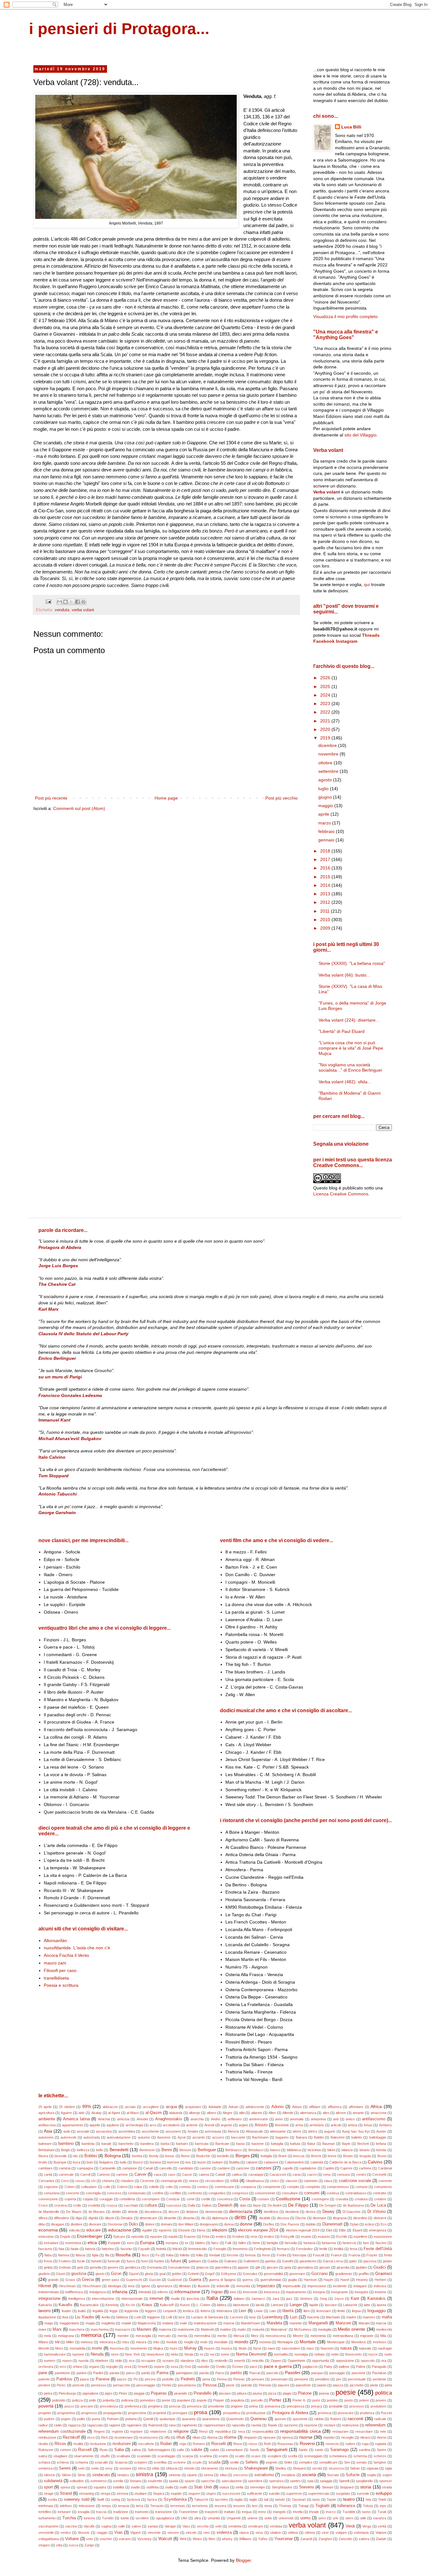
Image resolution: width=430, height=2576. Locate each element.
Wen (212, 2539)
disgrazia (340, 2218)
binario (365, 2150)
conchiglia (93, 2193)
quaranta (189, 2419)
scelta (293, 2456)
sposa (65, 2487)
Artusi (368, 2125)
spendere (255, 2481)
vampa (153, 2526)
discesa (283, 2218)
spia (310, 2481)
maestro (369, 2317)
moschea (117, 2348)
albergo (195, 2113)
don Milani (186, 2224)
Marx (57, 2329)
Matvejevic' (279, 2329)
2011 (325, 911)
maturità (258, 2329)
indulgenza (98, 2292)
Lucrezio (236, 2317)
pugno (66, 2419)
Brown (348, 2156)
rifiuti (181, 2437)
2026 (326, 678)
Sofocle (353, 2475)
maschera (77, 2329)
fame (256, 2243)
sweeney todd (77, 2499)
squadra (100, 2487)
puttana (131, 2419)
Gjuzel (134, 2274)
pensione (301, 2379)
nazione (78, 2354)
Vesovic (84, 2533)
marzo (325, 823)
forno (266, 2255)
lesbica (188, 2311)
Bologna (113, 2156)
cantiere (224, 2168)
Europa (147, 2243)
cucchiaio (131, 2205)
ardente (192, 2125)
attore (297, 2131)
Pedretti (188, 2379)
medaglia (325, 2329)
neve (115, 2354)
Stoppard (347, 2487)
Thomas (285, 2506)
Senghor (380, 2462)
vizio (325, 2533)
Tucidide (349, 2512)
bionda (381, 2150)
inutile (175, 2299)
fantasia (309, 2243)
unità (268, 2518)
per (339, 2379)
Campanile (107, 2168)
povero (381, 2400)
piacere (284, 2385)
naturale (365, 2348)
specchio (208, 2481)
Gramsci (384, 2273)
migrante (367, 2336)
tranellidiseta (56, 1978)
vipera (244, 2533)
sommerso (99, 2481)
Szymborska (175, 2499)
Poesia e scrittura (61, 1985)
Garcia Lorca (333, 2261)
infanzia (120, 2292)
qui (367, 584)
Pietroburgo (67, 2393)
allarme (257, 2113)
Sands (255, 2450)
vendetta (235, 2526)
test (255, 2506)
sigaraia (372, 2468)
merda (182, 2336)
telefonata (46, 2506)
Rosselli (218, 2444)
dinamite (170, 2218)
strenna (122, 2493)
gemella (96, 2267)
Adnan (233, 2107)
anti (336, 2119)
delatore (192, 2212)
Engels (65, 2237)
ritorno (382, 2437)
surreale (363, 2493)
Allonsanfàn (55, 1941)
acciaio (130, 2107)
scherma (360, 2456)
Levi (242, 2311)
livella (106, 2317)
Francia (354, 2255)
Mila (383, 2336)
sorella (118, 2481)
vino (207, 2533)
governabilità (273, 2274)
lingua (356, 2311)
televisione (87, 2506)
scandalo (144, 2456)
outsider (204, 2367)
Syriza (152, 2499)
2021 (326, 721)
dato (243, 2205)
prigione (237, 2406)
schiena (63, 2462)
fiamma (64, 2255)
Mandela (274, 2323)
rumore (66, 2450)
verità (382, 2526)
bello (99, 2150)
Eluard (357, 2230)
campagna (85, 2168)
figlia (95, 2255)
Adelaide (215, 2107)
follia (199, 2255)
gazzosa (370, 2261)
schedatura (338, 2456)
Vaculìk (89, 2526)
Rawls (273, 2425)
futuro (176, 2261)
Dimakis (127, 2218)
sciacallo (101, 2462)
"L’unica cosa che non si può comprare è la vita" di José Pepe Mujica (351, 1048)
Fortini (281, 2255)
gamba (270, 2261)
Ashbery (385, 2125)
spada (173, 2481)
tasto (316, 2499)
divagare (58, 2224)
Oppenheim (297, 2361)
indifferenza (74, 2292)
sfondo (189, 2468)
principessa (296, 2406)
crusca (112, 2205)
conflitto (175, 2193)
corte (191, 2199)
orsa (128, 2367)
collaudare (89, 2187)
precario (87, 2406)
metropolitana (343, 2336)
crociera (60, 2205)
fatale (75, 2249)
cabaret (252, 2162)
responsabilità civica (300, 2431)
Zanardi (306, 2539)
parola (204, 2373)
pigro (109, 2393)
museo (209, 2348)
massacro (123, 2329)
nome (225, 2354)
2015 (326, 877)
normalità (281, 2354)
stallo (183, 2487)
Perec (61, 2385)
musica (226, 2348)
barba (165, 2144)
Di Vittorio (376, 2212)
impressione (317, 2286)
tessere (239, 2506)
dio (203, 2218)
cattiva (237, 2174)
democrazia (241, 2211)
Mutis (243, 2348)
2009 (326, 928)
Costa (245, 2199)
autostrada (92, 2137)
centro (361, 2174)
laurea (382, 2305)
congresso (240, 2193)
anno (279, 2119)
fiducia (80, 2255)
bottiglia (266, 2156)
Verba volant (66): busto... (344, 975)
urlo (336, 2518)
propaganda (112, 2413)
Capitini (328, 2168)
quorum (280, 2419)
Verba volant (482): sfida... (345, 1082)
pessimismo (187, 2385)
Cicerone (147, 2181)
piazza (338, 2385)
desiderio (292, 2212)
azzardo (199, 2137)
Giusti (60, 2274)
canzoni (264, 2168)
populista (238, 2400)
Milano (43, 2342)
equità (173, 2237)
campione (130, 2168)
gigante (243, 2267)
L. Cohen (203, 2305)
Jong (323, 2299)
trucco (331, 2512)
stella (239, 2487)
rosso (253, 2444)
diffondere (61, 2218)
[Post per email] (48, 601)
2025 (326, 687)
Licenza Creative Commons (341, 1194)
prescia (175, 2406)
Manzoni (343, 2323)
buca (76, 2162)
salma (136, 2450)
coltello (154, 2187)
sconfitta (160, 2462)
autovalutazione (119, 2137)
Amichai (104, 2119)
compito (293, 2187)
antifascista (47, 2125)
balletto (357, 2137)
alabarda (176, 2113)
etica (92, 2243)
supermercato (319, 2493)
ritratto (43, 2444)
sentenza (45, 2468)
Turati (382, 2512)
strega (105, 2493)
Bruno (382, 2156)
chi (93, 2181)
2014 (326, 885)
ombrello (221, 2361)
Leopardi (170, 2311)
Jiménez (306, 2299)
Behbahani (46, 2150)
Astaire (193, 2131)
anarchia (197, 2119)
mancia (229, 2323)
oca (132, 2361)
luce (182, 2317)
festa (354, 2249)
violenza (224, 2533)
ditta (42, 2224)
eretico (221, 2237)
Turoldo (108, 2518)
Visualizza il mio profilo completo (345, 316)
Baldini (319, 2137)
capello (288, 2168)
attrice (313, 2131)
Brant (282, 2156)
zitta (59, 2545)
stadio (135, 2487)
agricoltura (46, 2113)
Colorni (122, 2187)
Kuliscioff (167, 2305)
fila (107, 2255)
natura (346, 2348)
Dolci (133, 2224)
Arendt (209, 2125)
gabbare (195, 2261)
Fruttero (65, 2261)
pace (253, 2367)
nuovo (67, 2361)
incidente (340, 2286)
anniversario (258, 2119)
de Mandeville (49, 2212)
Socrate (333, 2475)
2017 (326, 859)
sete (81, 2468)
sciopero (141, 2462)
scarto (223, 2456)
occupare (148, 2361)
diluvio (110, 2218)
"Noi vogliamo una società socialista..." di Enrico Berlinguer (351, 1067)
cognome (51, 2187)
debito (116, 2212)
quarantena (211, 2419)
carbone (365, 2168)
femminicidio (198, 2249)
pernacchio (122, 2385)
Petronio (265, 2385)
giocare (272, 2267)
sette (95, 2468)
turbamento (47, 2518)
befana (381, 2144)
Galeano (231, 2261)
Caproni (346, 2168)
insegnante (339, 2292)
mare (42, 2329)
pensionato (279, 2379)
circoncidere (214, 2181)
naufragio (385, 2348)
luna (252, 2317)
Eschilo (342, 2237)
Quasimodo (235, 2419)
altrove (341, 2113)
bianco (275, 2150)
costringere (320, 2199)
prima (254, 2406)
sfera (142, 2468)
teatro (349, 2499)
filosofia (123, 2255)
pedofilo (168, 2379)
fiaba (48, 2255)
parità (146, 2373)
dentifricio (271, 2212)
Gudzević (175, 2280)
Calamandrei (294, 2162)
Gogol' (210, 2274)
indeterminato (49, 2292)
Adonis (278, 2107)
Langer (296, 2305)
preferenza (133, 2406)
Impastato (266, 2286)
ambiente (47, 2119)
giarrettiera (223, 2267)
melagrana (66, 2336)
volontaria (361, 2533)
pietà (388, 2385)
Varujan (170, 2526)
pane (43, 2373)
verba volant (83, 610)
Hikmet (45, 2286)
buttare (218, 2162)
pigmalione (91, 2393)
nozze (373, 2354)
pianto (322, 2385)
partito (236, 2373)
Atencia (233, 2131)
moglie (189, 2342)
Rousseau (285, 2444)
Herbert (380, 2280)
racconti (355, 2419)
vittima (293, 2533)
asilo (67, 2131)
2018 (326, 851)
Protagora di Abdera (290, 2413)
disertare (319, 2218)
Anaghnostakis (169, 2119)
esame (306, 2237)
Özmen (238, 2367)
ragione (115, 2425)
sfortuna (231, 2468)
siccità (317, 2468)
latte (367, 2305)
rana (172, 2425)
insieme (380, 2292)
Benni (167, 2150)
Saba (119, 2450)
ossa (174, 2367)
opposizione (345, 2361)
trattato (229, 2512)
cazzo (312, 2174)
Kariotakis (376, 2299)
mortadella (77, 2348)
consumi (312, 2193)
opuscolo (368, 2361)
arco (153, 2125)
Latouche (350, 2305)
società (309, 2475)
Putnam (113, 2419)
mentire (123, 2336)
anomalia (297, 2119)
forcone (232, 2255)
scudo (197, 2462)
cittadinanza (255, 2181)
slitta (223, 2475)
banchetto (126, 2144)
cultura (151, 2205)
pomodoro (147, 2400)
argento (226, 2125)
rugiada (381, 2444)
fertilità (339, 2249)
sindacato (101, 2475)
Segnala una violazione (341, 1144)
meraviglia (143, 2336)
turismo (89, 2518)
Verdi (350, 2526)
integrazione (49, 2299)
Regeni (99, 2431)
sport (48, 2487)
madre (351, 2317)
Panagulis (379, 2367)
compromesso (338, 2187)
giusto (100, 2274)
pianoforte (303, 2385)
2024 (326, 695)
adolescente (255, 2107)
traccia (101, 2512)
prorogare (180, 2413)
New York (132, 2354)
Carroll (85, 2174)
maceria (313, 2317)
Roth (267, 2444)
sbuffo (105, 2456)
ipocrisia (193, 2299)
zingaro (44, 2545)
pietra (48, 2393)
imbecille (223, 2286)
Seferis (252, 2462)
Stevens (307, 2487)
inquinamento (296, 2292)
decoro (174, 2212)
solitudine (77, 2481)
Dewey (328, 2212)
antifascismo (374, 2119)
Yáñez (263, 2539)
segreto (272, 2462)
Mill (57, 2342)
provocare (346, 2413)
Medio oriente (351, 2329)
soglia (371, 2475)
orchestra (46, 2367)
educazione (120, 2230)
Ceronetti (379, 2174)
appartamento (73, 2125)
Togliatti (322, 2506)
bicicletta (314, 2150)
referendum (375, 2425)
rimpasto (250, 2437)
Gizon (116, 2274)
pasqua (317, 2373)
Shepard (299, 2468)
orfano (78, 2367)
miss (126, 2342)
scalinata (123, 2456)
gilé (258, 2267)
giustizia (79, 2274)
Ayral (181, 2137)
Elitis (342, 2230)
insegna (319, 2292)
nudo (388, 2354)
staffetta (153, 2487)
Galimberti (251, 2261)
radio (58, 2425)
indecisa (380, 2286)
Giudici (380, 2267)
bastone (258, 2144)
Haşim (328, 2280)
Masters (144, 2329)
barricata (202, 2144)
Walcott (165, 2539)
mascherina (100, 2329)
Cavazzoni (278, 2174)
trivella (298, 2512)
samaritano (234, 2450)
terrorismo (200, 2506)
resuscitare (364, 2431)
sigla (388, 2468)
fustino (159, 2261)
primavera (272, 2406)
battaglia (277, 2144)
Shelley (281, 2468)
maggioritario (69, 2323)
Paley (328, 2367)
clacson (291, 2181)
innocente (250, 2292)
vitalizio (276, 2533)
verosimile (46, 2533)
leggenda (131, 2311)
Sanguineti (277, 2449)
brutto (43, 2162)
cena (327, 2174)
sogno (387, 2475)
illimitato (185, 2286)
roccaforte (146, 2444)
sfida (156, 2468)
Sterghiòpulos (282, 2487)
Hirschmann (92, 2286)
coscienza (225, 2199)
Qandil (148, 2419)
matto (242, 2329)
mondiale (221, 2342)
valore (136, 2526)
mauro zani (55, 1963)
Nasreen (327, 2348)
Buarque (60, 2162)
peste (230, 2385)
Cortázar (173, 2199)
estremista (73, 2243)
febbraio (327, 831)
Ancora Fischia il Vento (66, 1955)
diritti (240, 2217)
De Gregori (328, 2205)
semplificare (328, 2462)
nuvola (83, 2361)
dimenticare (148, 2218)
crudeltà (94, 2205)
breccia (299, 2156)
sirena (208, 2475)
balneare (45, 2144)
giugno (326, 797)
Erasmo (190, 2237)
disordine (360, 2218)
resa (241, 2431)
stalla (169, 2487)
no (201, 2354)
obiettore (102, 2361)
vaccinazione (48, 2526)
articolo (336, 2125)
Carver (140, 2174)
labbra (222, 2305)
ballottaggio (378, 2137)
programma (66, 2413)
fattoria (90, 2249)
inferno (163, 2292)
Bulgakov (106, 2162)
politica (384, 2393)
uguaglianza (165, 2518)
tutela (125, 2518)
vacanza (380, 2518)
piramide (181, 2393)
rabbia (319, 2419)
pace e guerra (278, 2366)
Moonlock (359, 2342)
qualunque (167, 2419)
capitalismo (308, 2168)
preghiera (155, 2406)
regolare (136, 2431)
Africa (376, 2106)
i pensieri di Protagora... (119, 29)
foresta (250, 2255)
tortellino (45, 2512)
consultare (290, 2193)
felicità (177, 2249)
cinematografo (171, 2181)
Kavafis (65, 2305)
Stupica (159, 2493)
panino (82, 2373)
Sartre (382, 2450)
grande (53, 2280)
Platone (305, 2393)
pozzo (69, 2406)
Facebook (324, 641)
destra (311, 2212)
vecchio (203, 2526)
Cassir (187, 2174)
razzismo (291, 2425)
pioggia (139, 2393)
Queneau (258, 2419)
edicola (74, 2230)
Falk (228, 2243)
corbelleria (127, 2199)
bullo (123, 2162)
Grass (70, 2280)
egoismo (165, 2230)
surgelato (343, 2493)
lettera (205, 2311)
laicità (260, 2305)
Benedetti (119, 2150)
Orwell (142, 2367)
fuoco (131, 2261)
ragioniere (134, 2425)
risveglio (348, 2437)
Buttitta (234, 2162)
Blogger (243, 2560)
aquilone (113, 2125)
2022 (326, 712)
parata (114, 2373)
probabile (336, 2406)
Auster (381, 2131)
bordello (223, 2156)
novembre (329, 754)
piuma (257, 2393)
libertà (288, 2311)
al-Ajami (114, 2113)
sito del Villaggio (360, 435)
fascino (381, 2243)
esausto (324, 2237)
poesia (324, 2393)
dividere (76, 2224)
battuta (295, 2144)
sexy (109, 2468)
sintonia (175, 2475)
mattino (226, 2329)
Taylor (331, 2499)
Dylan (354, 2224)
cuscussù (174, 2205)
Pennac (239, 2379)
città (234, 2181)
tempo (106, 2506)
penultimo (322, 2379)
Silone (66, 2475)
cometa (185, 2187)
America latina (76, 2119)
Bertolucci (256, 2150)
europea (172, 2243)
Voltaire (72, 2539)
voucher (106, 2539)
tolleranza (346, 2506)
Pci (136, 2379)
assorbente (150, 2131)
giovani (325, 2267)
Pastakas (379, 2373)
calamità (317, 2162)
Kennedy (112, 2305)
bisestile (61, 2156)
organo (94, 2367)
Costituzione (288, 2199)
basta (240, 2144)
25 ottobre (67, 2107)
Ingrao (217, 2292)
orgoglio (112, 2367)
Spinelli (344, 2481)
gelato (387, 2261)
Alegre (227, 2113)
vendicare (256, 2526)
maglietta (108, 2323)
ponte (166, 2400)
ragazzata (95, 2425)
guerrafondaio (271, 2280)
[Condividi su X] (71, 602)
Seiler (288, 2462)
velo (218, 2526)
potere (364, 2400)
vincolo (191, 2533)
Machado (333, 2317)
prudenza (367, 2413)
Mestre (298, 2336)
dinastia (189, 2218)
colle (107, 2187)
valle (122, 2526)
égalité (147, 2230)
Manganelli (318, 2323)
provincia (325, 2413)
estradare (51, 2243)
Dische (301, 2218)
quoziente (300, 2419)
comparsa (248, 2187)
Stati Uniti (203, 2487)
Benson (185, 2150)
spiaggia (326, 2481)
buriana (155, 2162)
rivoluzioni (122, 2444)
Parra (220, 2373)
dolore (150, 2224)
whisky (227, 2539)
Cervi (65, 2181)
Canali (148, 2168)
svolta (52, 2499)
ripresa (287, 2437)
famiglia (272, 2243)
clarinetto (311, 2181)
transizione (164, 2512)
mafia (387, 2317)
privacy (317, 2406)
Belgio (66, 2150)
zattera (364, 2539)
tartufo (280, 2499)
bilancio (347, 2150)
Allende (288, 2113)
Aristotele (282, 2125)
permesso (99, 2385)
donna (229, 2224)
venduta (62, 610)
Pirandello (203, 2393)
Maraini (364, 2323)
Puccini (386, 2413)
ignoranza (165, 2286)
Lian (273, 2311)
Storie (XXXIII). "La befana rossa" (352, 963)
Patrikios (64, 2379)
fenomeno (240, 2249)
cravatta (342, 2199)
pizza (272, 2393)
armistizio (317, 2125)
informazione (187, 2292)
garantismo (308, 2261)
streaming (87, 2493)
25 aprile (45, 2107)
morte (97, 2348)
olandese (187, 2361)
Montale (308, 2342)
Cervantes (46, 2181)
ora (384, 2361)
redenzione (350, 2425)
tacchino (221, 2499)
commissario (224, 2187)
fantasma (329, 2243)
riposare (269, 2437)
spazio (190, 2481)
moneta (265, 2342)
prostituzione (256, 2413)
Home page (166, 798)
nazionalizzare (55, 2354)
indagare (360, 2286)
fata (61, 2249)
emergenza (378, 2230)
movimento (139, 2348)
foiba (170, 2255)
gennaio (327, 840)
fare (366, 2243)
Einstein (184, 2230)
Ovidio (221, 2367)
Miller (70, 2342)
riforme (230, 2437)
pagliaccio (310, 2367)
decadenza (153, 2212)
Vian (118, 2533)
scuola (214, 2462)
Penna (222, 2379)
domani (166, 2224)
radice (43, 2425)
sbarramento (84, 2456)
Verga (367, 2526)
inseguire (361, 2292)
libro (307, 2311)
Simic (82, 2475)
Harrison (310, 2280)
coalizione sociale (355, 2181)
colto (169, 2187)
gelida (48, 2267)
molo (204, 2342)
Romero (199, 2444)
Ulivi (184, 2518)
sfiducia (172, 2468)
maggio (326, 806)
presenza (194, 2406)
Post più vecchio (282, 798)
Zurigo (89, 2545)
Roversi (307, 2443)
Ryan (104, 2450)
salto (181, 2450)
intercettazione (103, 2299)
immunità (243, 2286)
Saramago (339, 2450)
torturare (64, 2512)
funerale (114, 2261)
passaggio (337, 2373)
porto (316, 2400)
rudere (350, 2444)
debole (133, 2212)
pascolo (272, 2373)
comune (362, 2187)
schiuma (82, 2462)
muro (174, 2348)
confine (158, 2193)
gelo (80, 2267)
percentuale (357, 2379)
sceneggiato (313, 2456)
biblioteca (294, 2150)
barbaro (182, 2144)
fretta (388, 2255)
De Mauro (74, 2212)
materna (165, 2329)
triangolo (279, 2512)
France (336, 2255)
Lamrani (277, 2305)
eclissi (370, 2224)
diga (79, 2218)
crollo (77, 2205)
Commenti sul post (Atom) (79, 808)
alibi (242, 2113)
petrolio (247, 2385)
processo (357, 2406)
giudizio (44, 2274)
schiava (44, 2462)
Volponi (381, 2533)
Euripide (114, 2243)
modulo (172, 2342)
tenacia (124, 2506)
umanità (214, 2518)
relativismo (158, 2431)
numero (50, 2361)
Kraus (147, 2305)
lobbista (122, 2317)
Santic (303, 2450)
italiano (239, 2299)
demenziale (214, 2212)
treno (262, 2512)
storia (366, 2487)
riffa (167, 2437)
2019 (326, 738)
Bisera (43, 2156)
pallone (344, 2367)
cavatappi (256, 2174)
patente (44, 2379)
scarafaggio (166, 2456)
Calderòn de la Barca (345, 2162)
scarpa (188, 2456)
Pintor (123, 2393)
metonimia (318, 2336)
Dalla (191, 2205)
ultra (198, 2518)
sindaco (123, 2475)
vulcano (125, 2539)
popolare (184, 2400)
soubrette (155, 2481)
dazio (257, 2205)
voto (90, 2539)
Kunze (185, 2305)
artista (353, 2125)
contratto (379, 2193)
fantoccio (349, 2243)
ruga (365, 2444)
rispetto (329, 2437)
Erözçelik (288, 2237)
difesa (43, 2218)
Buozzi (138, 2162)
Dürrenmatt (332, 2224)
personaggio (146, 2385)
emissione (46, 2237)
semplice (306, 2462)
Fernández (305, 2249)
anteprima (318, 2119)
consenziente (265, 2193)
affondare (356, 2107)
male (183, 2323)
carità (48, 2174)
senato (362, 2462)
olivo (204, 2361)
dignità (93, 2218)
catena (204, 2174)
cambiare (45, 2168)
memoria (91, 2335)
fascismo (45, 2249)
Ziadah (381, 2539)
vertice (66, 2533)
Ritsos (60, 2444)
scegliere (274, 2456)
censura (343, 2174)
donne (246, 2224)
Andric (216, 2119)
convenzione (48, 2199)
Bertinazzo (234, 2150)
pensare (258, 2379)
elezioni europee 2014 (258, 2230)
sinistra (144, 2474)
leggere (151, 2311)
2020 (326, 729)
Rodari (166, 2444)
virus (259, 2533)
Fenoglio (220, 2249)
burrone (173, 2162)
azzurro (218, 2137)
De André (275, 2205)
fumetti (96, 2261)
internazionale (132, 2299)
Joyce (339, 2299)
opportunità (320, 2361)
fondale (215, 2255)
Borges (243, 2156)
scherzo (380, 2456)
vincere (173, 2533)
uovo (322, 2518)
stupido (176, 2493)
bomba (137, 2156)
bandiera (147, 2144)
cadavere (271, 2162)
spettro (295, 2481)
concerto (73, 2193)
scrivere (179, 2462)
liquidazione (47, 2317)
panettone (62, 2373)
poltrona (127, 2400)
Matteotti (207, 2329)
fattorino (108, 2249)
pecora (150, 2379)
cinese (194, 2181)
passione (359, 2373)
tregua (247, 2512)
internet (156, 2299)
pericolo (78, 2385)
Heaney (362, 2280)
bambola (88, 2144)
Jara (276, 2299)
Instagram (347, 641)
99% (87, 2106)
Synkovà (133, 2499)
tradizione (121, 2512)
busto (202, 2162)
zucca (73, 2545)
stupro (211, 2493)
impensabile (292, 2286)
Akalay (96, 2113)
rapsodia (238, 2425)
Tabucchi (201, 2499)
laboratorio (241, 2305)
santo (319, 2450)
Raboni (336, 2419)
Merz (255, 2336)
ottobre (326, 763)
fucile (81, 2261)
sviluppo (384, 2493)
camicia (65, 2168)
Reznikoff (71, 2437)
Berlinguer (207, 2150)
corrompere (151, 2199)
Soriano (136, 2481)
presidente (216, 2406)
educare (93, 2230)
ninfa (174, 2354)
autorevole (68, 2137)
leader (66, 2311)
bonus (170, 2156)
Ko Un (130, 2305)
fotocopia (299, 2255)
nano (271, 2348)
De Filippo (298, 2205)
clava (328, 2181)
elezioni (219, 2230)
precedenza (109, 2406)
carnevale (66, 2174)
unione (252, 2518)
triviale (314, 2512)
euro (130, 2243)
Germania (154, 2267)
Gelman (65, 2267)
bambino (66, 2144)
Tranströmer (188, 2512)
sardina (365, 2450)
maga (49, 2323)
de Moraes (97, 2212)
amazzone (379, 2113)
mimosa (87, 2342)
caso (172, 2174)
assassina (104, 2131)
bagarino (282, 2137)
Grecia (88, 2280)
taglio (253, 2499)
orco (63, 2367)
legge (114, 2311)
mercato (164, 2336)
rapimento (190, 2425)
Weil (183, 2539)
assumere (173, 2131)
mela (47, 2336)
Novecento (353, 2354)
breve (332, 2156)
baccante (238, 2137)
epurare (156, 2237)
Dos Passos (290, 2224)
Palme (361, 2367)
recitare (330, 2425)
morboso (379, 2342)
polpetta (109, 2400)
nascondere (291, 2348)
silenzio (49, 2475)
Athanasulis (254, 2131)
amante (358, 2113)
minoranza (107, 2342)
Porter (275, 2400)
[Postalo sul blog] (65, 602)
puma (96, 2419)
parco (130, 2373)
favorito (126, 2249)
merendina (202, 2336)
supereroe (294, 2493)
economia (48, 2230)
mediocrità (384, 2329)
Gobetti (193, 2274)
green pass (110, 2280)
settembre (329, 771)
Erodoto (238, 2237)
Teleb (382, 2499)
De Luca (378, 2205)
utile (363, 2518)
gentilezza (133, 2267)
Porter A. (299, 2400)
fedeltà (161, 2249)
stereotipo (257, 2487)
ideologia (115, 2286)
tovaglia (84, 2512)
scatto (240, 2456)
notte (335, 2354)
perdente (379, 2379)
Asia (48, 2131)
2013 (326, 894)
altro (326, 2113)
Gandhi (288, 2261)
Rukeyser (46, 2450)
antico (350, 2119)
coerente (385, 2181)
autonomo (46, 2137)
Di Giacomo (352, 2212)
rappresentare (215, 2425)
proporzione (137, 2413)
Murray (190, 2348)
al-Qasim (154, 2113)
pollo (93, 2400)
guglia (292, 2280)
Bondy (154, 2156)
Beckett (363, 2144)
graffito (364, 2274)
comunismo (383, 2187)
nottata (319, 2354)
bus (188, 2162)
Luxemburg (272, 2317)
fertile (323, 2249)
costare (263, 2199)
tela (368, 2499)
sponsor (386, 2481)
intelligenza (77, 2299)
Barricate (222, 2144)
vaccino (71, 2526)
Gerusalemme (179, 2267)
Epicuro (119, 2237)
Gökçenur (229, 2274)
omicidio (258, 2361)
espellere (360, 2237)
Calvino (375, 2162)
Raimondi (155, 2425)
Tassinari (299, 2499)
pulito (81, 2419)
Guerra (195, 2280)
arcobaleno (171, 2125)
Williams (245, 2539)
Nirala (189, 2354)
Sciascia (121, 2462)
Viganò (136, 2533)
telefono (66, 2506)
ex (187, 2243)
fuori (145, 2261)
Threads (371, 635)
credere (380, 2199)
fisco (145, 2255)
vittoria (310, 2533)
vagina (106, 2526)
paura (84, 2379)
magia (90, 2323)
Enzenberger (90, 2236)
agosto (326, 780)
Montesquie (336, 2342)
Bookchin (203, 2156)
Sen (347, 2462)
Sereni (65, 2468)
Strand (66, 2493)
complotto (313, 2187)
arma (299, 2125)
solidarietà (53, 2481)
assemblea (127, 2131)
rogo (183, 2444)
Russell (85, 2450)
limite (341, 2311)
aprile (324, 814)
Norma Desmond (251, 2354)
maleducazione (205, 2323)
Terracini (157, 2506)
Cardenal (385, 2168)
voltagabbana (49, 2539)
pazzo (122, 2379)
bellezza (83, 2150)
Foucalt (319, 2255)
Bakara (301, 2137)
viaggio (102, 2533)
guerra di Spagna (222, 2280)
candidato (186, 2168)
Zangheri (325, 2539)
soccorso (240, 2475)
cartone (122, 2174)
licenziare (324, 2311)
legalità (98, 2311)
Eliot (329, 2230)
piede (374, 2385)
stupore (194, 2493)
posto (349, 2400)
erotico (269, 2237)
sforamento (209, 2468)
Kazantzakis (89, 2305)
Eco (384, 2224)
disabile (265, 2218)
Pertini (167, 2385)
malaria (168, 2323)
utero (349, 2518)
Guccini (155, 2280)
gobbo (177, 2274)
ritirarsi (365, 2437)
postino (332, 2400)
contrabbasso (356, 2193)
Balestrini (337, 2137)
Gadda (213, 2261)
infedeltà (145, 2292)
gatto (353, 2261)
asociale (83, 2131)
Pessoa (210, 2385)
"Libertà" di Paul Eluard (342, 1031)
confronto (195, 2193)
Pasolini (293, 2373)
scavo (256, 2456)
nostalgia (301, 2354)
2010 (326, 920)
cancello (166, 2168)
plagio (287, 2393)
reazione (311, 2425)
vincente (154, 2533)
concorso (114, 2193)
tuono (366, 2512)
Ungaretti (234, 2518)
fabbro (200, 2243)
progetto (45, 2413)
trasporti (211, 2512)
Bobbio (91, 2156)
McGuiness (303, 2329)
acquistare (193, 2107)
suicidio (274, 2493)
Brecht (316, 2156)
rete (383, 2431)
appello (95, 2125)
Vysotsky (144, 2539)
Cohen (70, 2187)
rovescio (332, 2444)
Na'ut (257, 2348)
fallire (242, 2243)
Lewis (258, 2311)
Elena (201, 2230)
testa (268, 2506)
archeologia (134, 2125)
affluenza (335, 2107)
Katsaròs (45, 2305)
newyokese (155, 2354)
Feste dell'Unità (378, 2249)
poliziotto (59, 2400)
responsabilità (263, 2431)
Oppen (276, 2361)
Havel (345, 2280)
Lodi (138, 2317)
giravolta (343, 2267)
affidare (315, 2107)
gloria (149, 2274)
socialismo (264, 2475)
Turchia (69, 2518)
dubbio (311, 2224)
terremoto (178, 2506)
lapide (314, 2305)
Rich (105, 2437)
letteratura (224, 2311)
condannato (137, 2193)
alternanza (308, 2113)
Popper (219, 2400)
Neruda (97, 2354)
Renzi (203, 2431)
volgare (341, 2533)
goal (162, 2274)
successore (231, 2493)
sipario (192, 2475)
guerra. (248, 2280)
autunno (144, 2137)
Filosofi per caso (60, 1970)
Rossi (238, 2444)
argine (243, 2125)
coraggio (106, 2199)
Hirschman (67, 2286)
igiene (146, 2286)
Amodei (142, 2119)
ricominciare (124, 2437)
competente (272, 2187)
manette (296, 2323)
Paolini (98, 2373)
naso (310, 2348)
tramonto (142, 2512)
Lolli (169, 2317)
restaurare (340, 2431)
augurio (330, 2131)
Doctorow (115, 2224)
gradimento (344, 2274)
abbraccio (110, 2107)
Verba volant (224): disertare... (349, 1020)
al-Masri (133, 2113)
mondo (241, 2342)
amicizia (123, 2119)
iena (131, 2286)
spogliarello (364, 2481)
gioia (288, 2267)
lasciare (331, 2305)
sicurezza (336, 2468)
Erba (206, 2237)
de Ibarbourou (354, 2205)
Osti (188, 2367)
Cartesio (103, 2174)
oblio (119, 2361)
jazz (289, 2299)
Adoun (297, 2107)
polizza (77, 2400)
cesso (80, 2181)
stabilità (118, 2487)
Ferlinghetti (262, 2249)
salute (197, 2450)
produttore (378, 2406)
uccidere (142, 2518)
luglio (324, 789)
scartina (206, 2456)
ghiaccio (202, 2267)
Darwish (225, 2205)
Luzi (294, 2317)
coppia (88, 2199)
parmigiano (184, 2373)
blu (76, 2156)
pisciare (225, 2393)
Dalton (207, 2205)
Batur (311, 2144)
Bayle (346, 2144)
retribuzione (47, 2437)
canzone (243, 2168)
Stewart (328, 2487)
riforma (212, 2437)
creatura (361, 2199)
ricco (91, 2437)
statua (224, 2487)
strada (387, 2487)
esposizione (383, 2237)
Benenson (147, 2150)
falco (215, 2243)
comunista (52, 2193)
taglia (238, 2499)
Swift (101, 2499)
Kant (355, 2299)
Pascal (255, 2373)
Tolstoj (368, 2506)
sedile (235, 2462)
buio (90, 2162)
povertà (46, 2406)
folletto (185, 2255)
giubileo (361, 2267)
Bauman (329, 2144)
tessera (221, 2506)
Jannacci (258, 2299)
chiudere (127, 2181)
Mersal (239, 2336)
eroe (254, 2237)
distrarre (380, 2218)
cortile (206, 2199)
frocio (48, 2261)
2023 (326, 704)
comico (203, 2187)
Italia (212, 2298)
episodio (138, 2237)
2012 (326, 902)
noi (212, 2354)
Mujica (158, 2348)
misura (141, 2342)
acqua (171, 2107)
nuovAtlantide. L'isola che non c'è (77, 1948)
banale (106, 2144)
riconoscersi (149, 2437)
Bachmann (260, 2137)
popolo (202, 2400)
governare (297, 2274)
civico (274, 2181)
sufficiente (255, 2493)
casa (158, 2174)
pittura (242, 2393)
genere (113, 2267)
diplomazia (220, 2218)
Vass (186, 2526)
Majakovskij (147, 2323)
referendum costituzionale (62, 2431)
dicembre (328, 745)
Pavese (103, 2379)
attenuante (278, 2131)
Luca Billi (351, 127)
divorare (95, 2224)
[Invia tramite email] (59, 602)
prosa (201, 2412)
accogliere (151, 2107)
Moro (59, 2348)
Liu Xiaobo (85, 2317)
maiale (126, 2323)
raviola (256, 2425)
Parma (162, 2373)
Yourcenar (284, 2539)
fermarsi (283, 2249)
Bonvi (185, 2156)
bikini (331, 2150)
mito (156, 2342)
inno (233, 2292)
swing (116, 2499)
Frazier (372, 2255)
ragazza (74, 2425)
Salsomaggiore (159, 2450)
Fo (158, 2255)
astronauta (213, 2131)
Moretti (44, 2348)
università (286, 2518)
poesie (346, 2392)
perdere (44, 2385)
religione (181, 2431)
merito (222, 2336)
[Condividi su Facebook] (77, 602)
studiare (141, 2493)
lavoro (45, 2311)
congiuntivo (217, 2193)
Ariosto (261, 2125)
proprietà (159, 2413)
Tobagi (303, 2506)
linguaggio (376, 2311)
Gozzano (320, 2274)
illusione (204, 2286)
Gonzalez (250, 2274)
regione (117, 2431)
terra (140, 2506)
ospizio (159, 2367)
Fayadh (144, 2249)
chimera (108, 2181)
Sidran (355, 2468)
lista (65, 2317)
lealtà (82, 2311)
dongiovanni (209, 2224)
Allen (272, 2113)
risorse (306, 2437)
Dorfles (269, 2224)
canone (205, 2168)
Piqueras (159, 2393)
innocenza (272, 2292)
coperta (70, 2199)
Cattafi (220, 2174)
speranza (276, 2481)
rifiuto (196, 2437)
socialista (288, 2475)
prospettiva (231, 2413)
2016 (326, 868)
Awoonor (164, 2137)
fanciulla (291, 2243)
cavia (297, 2174)
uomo (305, 2518)
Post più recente (51, 798)
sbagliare (60, 2456)
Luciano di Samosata (207, 2317)
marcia (381, 2323)
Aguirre (66, 2113)
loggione (154, 2317)
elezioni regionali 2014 (303, 2230)
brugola (365, 2156)
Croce (43, 2205)
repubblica (223, 2431)
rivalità (78, 2444)
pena (206, 2379)
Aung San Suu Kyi (356, 2131)
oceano (168, 2361)
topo (383, 2506)
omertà (240, 2361)
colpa (138, 2187)
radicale (380, 2419)
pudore (49, 2419)
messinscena (276, 2336)
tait (266, 2499)
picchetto (357, 2385)
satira (43, 2456)
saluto (215, 2450)
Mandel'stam (250, 2323)
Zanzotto (345, 2539)
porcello (257, 2400)
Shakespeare (256, 2468)
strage (49, 2493)
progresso (89, 2413)
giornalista (305, 2267)
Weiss (197, 2539)
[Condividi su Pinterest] (83, 602)
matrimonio (186, 2329)
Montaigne (285, 2342)
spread (82, 2487)
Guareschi (134, 2280)
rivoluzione (98, 2444)
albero (212, 2113)
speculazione (232, 2481)
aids (82, 2113)
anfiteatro (235, 2119)
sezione (125, 2468)
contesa (333, 2193)
